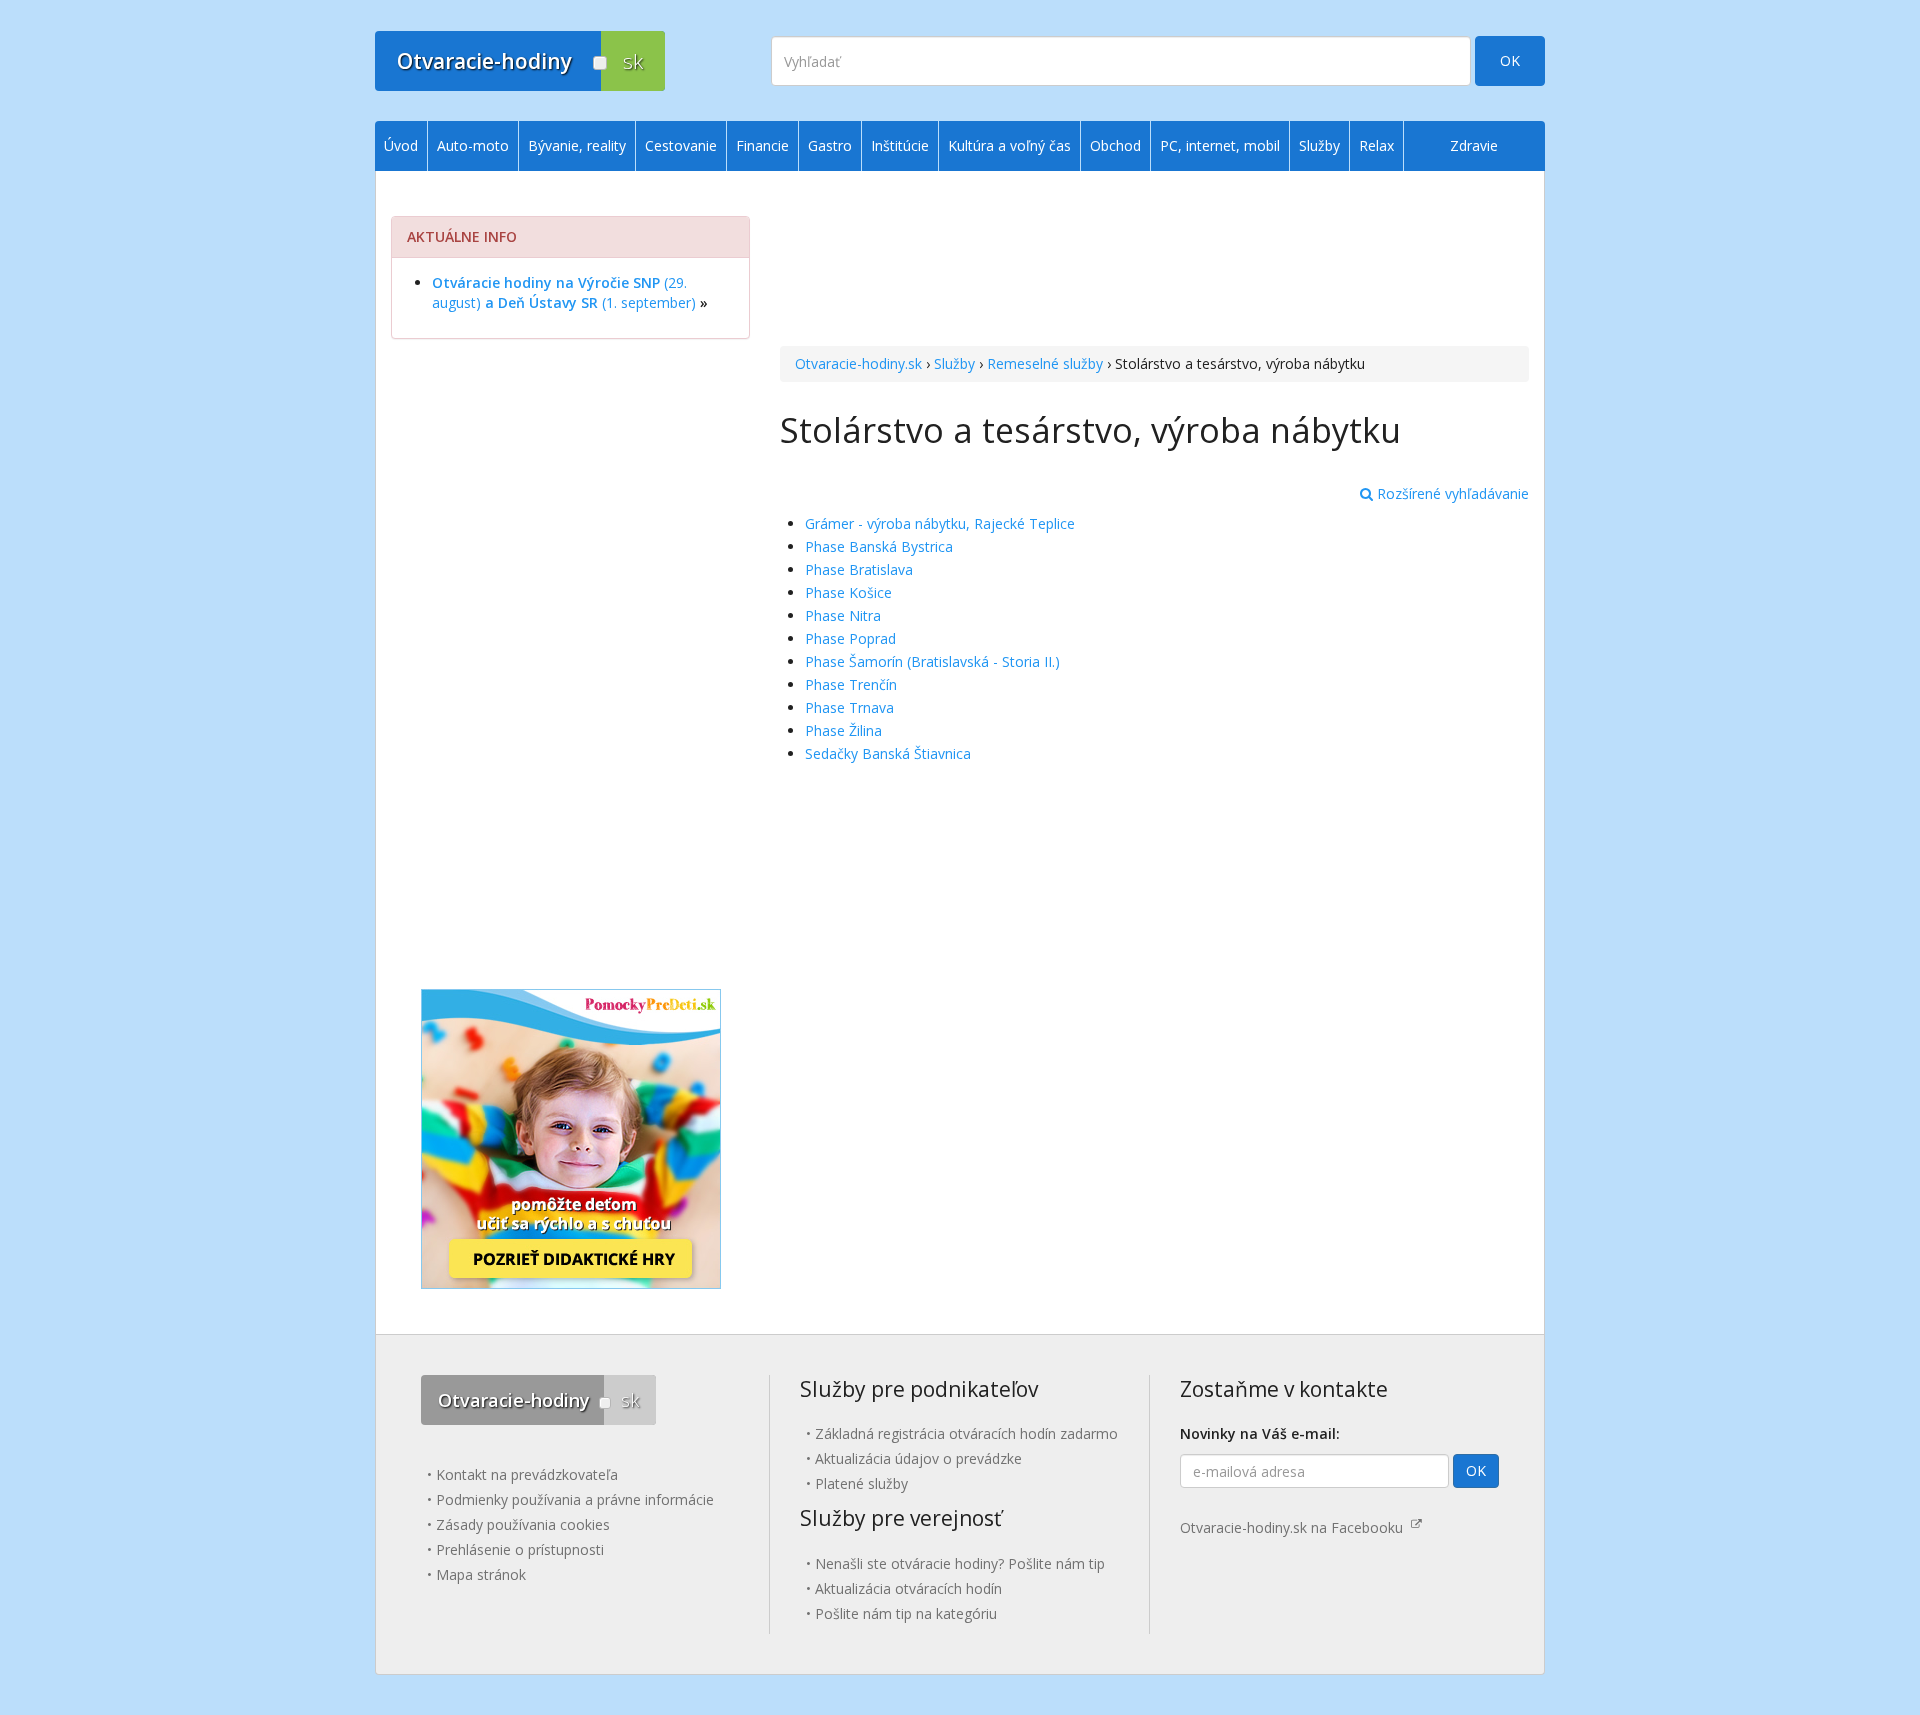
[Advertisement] (1154, 261)
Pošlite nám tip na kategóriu (906, 1613)
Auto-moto (473, 145)
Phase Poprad (850, 638)
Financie (762, 145)
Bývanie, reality (577, 145)
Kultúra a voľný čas (1009, 145)
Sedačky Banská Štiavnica (888, 753)
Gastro (830, 145)
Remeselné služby (1045, 363)
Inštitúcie (900, 145)
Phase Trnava (849, 707)
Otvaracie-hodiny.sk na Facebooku (1295, 1527)
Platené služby (861, 1483)
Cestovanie (681, 145)
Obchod (1115, 145)
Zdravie (1474, 145)
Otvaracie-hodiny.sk (858, 363)
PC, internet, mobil (1220, 145)
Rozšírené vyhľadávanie (1451, 493)
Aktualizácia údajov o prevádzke (918, 1458)
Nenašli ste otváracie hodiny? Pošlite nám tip (960, 1563)
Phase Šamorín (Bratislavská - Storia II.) (932, 661)
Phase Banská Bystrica (879, 546)
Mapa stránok (481, 1574)
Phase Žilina (843, 730)
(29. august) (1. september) (564, 292)
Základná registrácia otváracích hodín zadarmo (966, 1433)
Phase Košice (848, 592)
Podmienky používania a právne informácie (575, 1499)
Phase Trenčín (851, 684)
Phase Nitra (843, 615)
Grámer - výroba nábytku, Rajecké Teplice (940, 523)
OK (1510, 60)
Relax (1376, 145)
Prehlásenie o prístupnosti (520, 1549)
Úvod (401, 145)
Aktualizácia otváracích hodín (908, 1588)
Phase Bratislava (859, 569)
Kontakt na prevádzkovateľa (527, 1474)
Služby (954, 363)
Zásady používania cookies (523, 1524)
